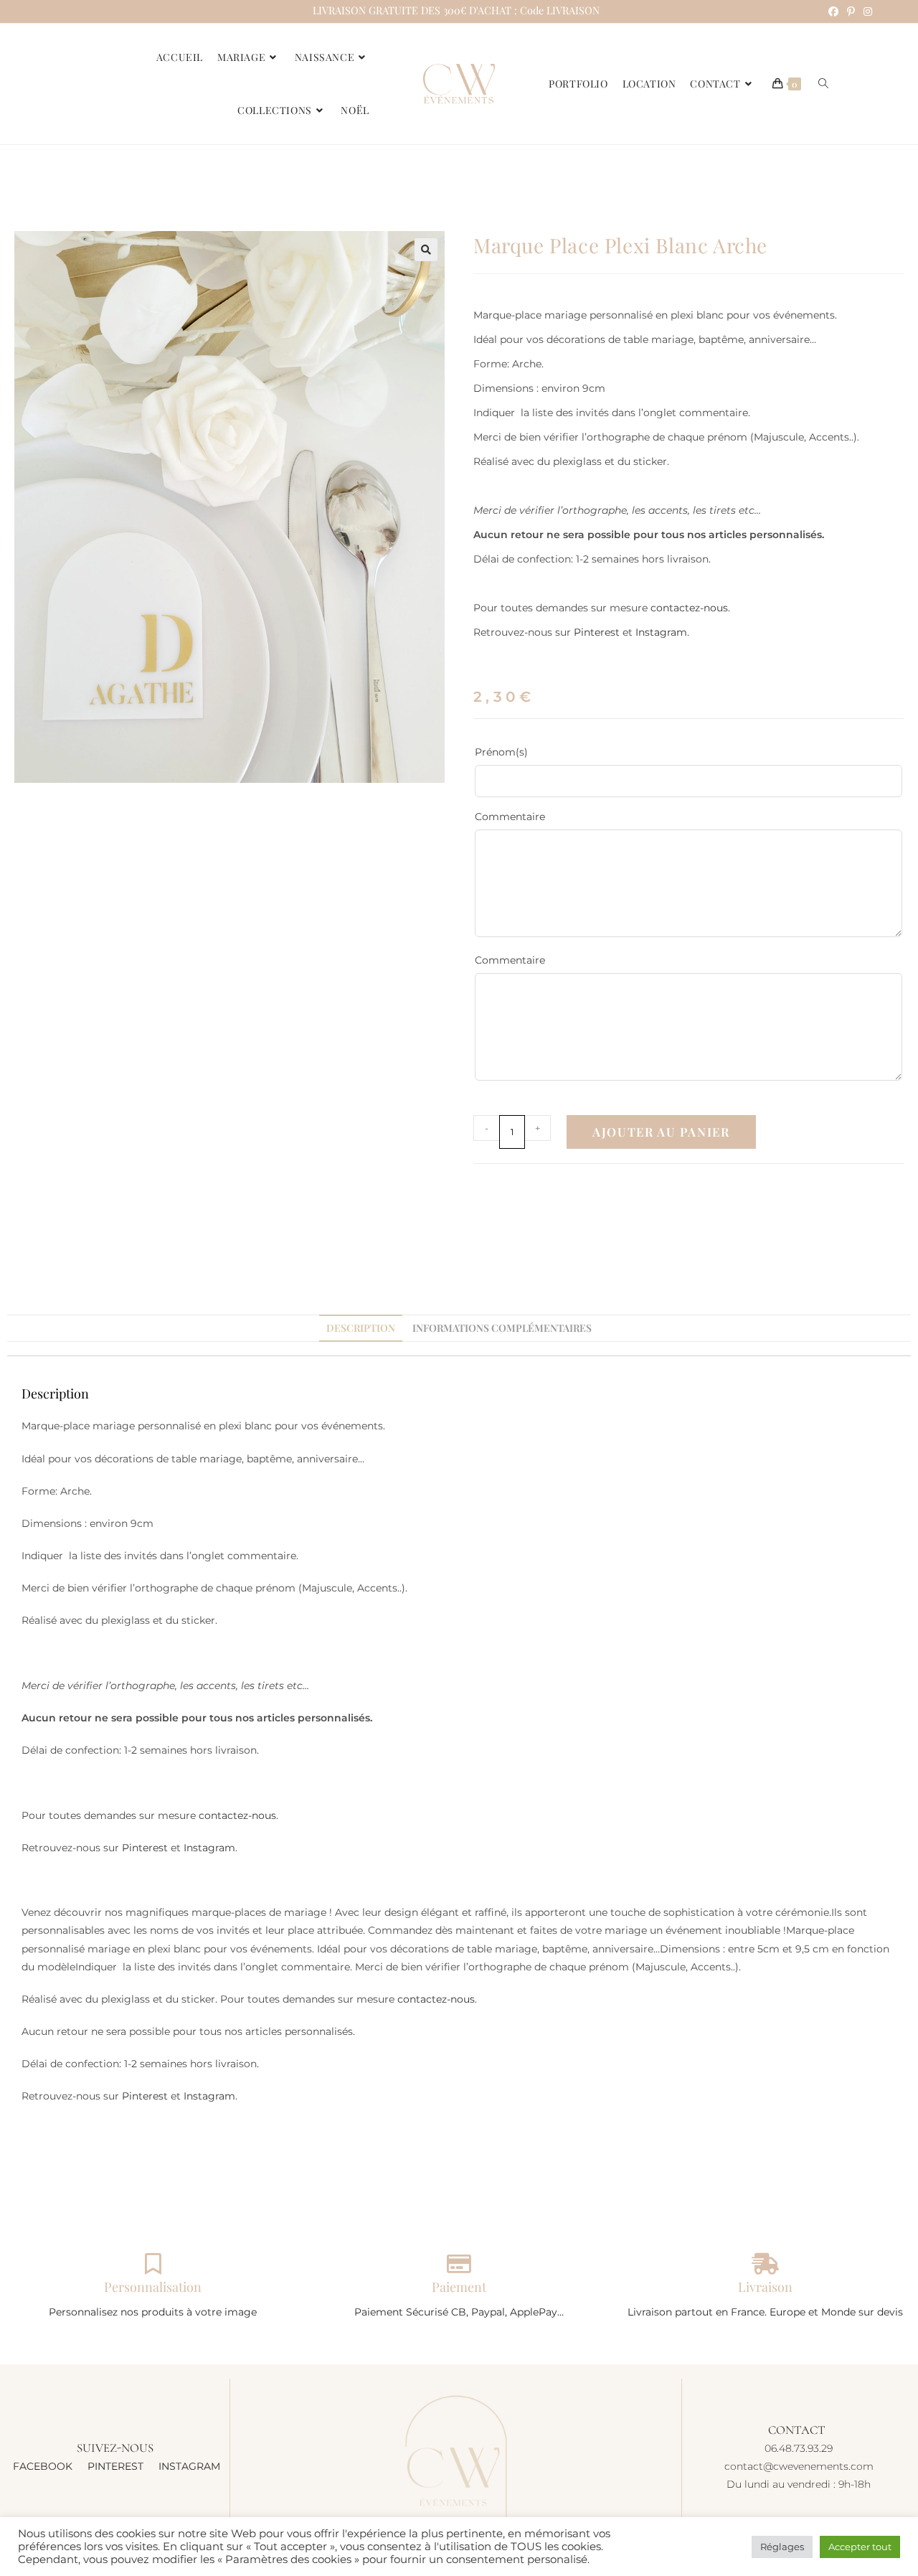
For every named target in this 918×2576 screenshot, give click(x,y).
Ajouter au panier (661, 1132)
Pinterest (597, 632)
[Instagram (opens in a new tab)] (866, 11)
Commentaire (510, 817)
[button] (426, 250)
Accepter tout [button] (860, 2547)
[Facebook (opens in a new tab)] (833, 11)
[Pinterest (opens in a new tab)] (851, 11)
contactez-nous (689, 608)
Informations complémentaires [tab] (502, 1328)
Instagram (661, 632)
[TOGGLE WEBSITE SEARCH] (823, 84)
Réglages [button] (782, 2547)
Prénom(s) (526, 752)
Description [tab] (361, 1328)
